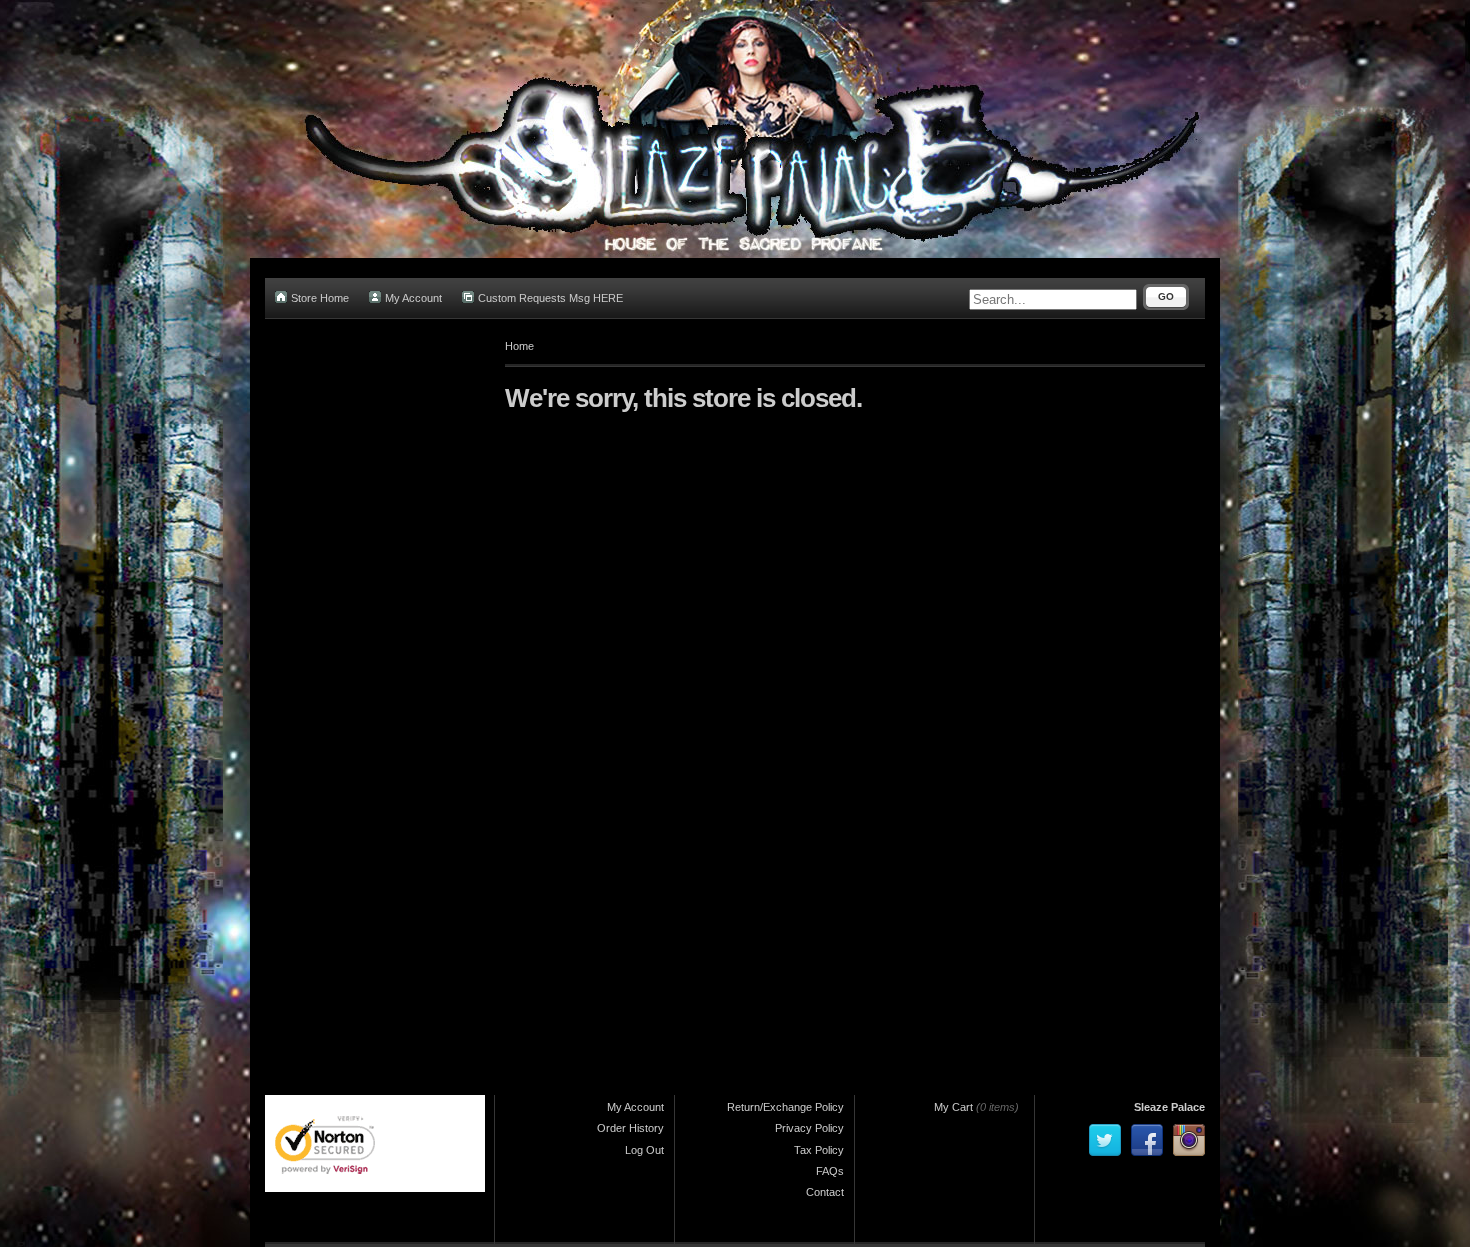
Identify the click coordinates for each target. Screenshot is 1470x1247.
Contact (825, 1192)
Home (519, 346)
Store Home (320, 298)
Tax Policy (819, 1150)
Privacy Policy (809, 1128)
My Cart (953, 1107)
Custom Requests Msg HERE (550, 298)
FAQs (830, 1171)
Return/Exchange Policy (785, 1107)
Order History (630, 1128)
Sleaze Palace (1169, 1107)
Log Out (644, 1150)
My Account (413, 298)
